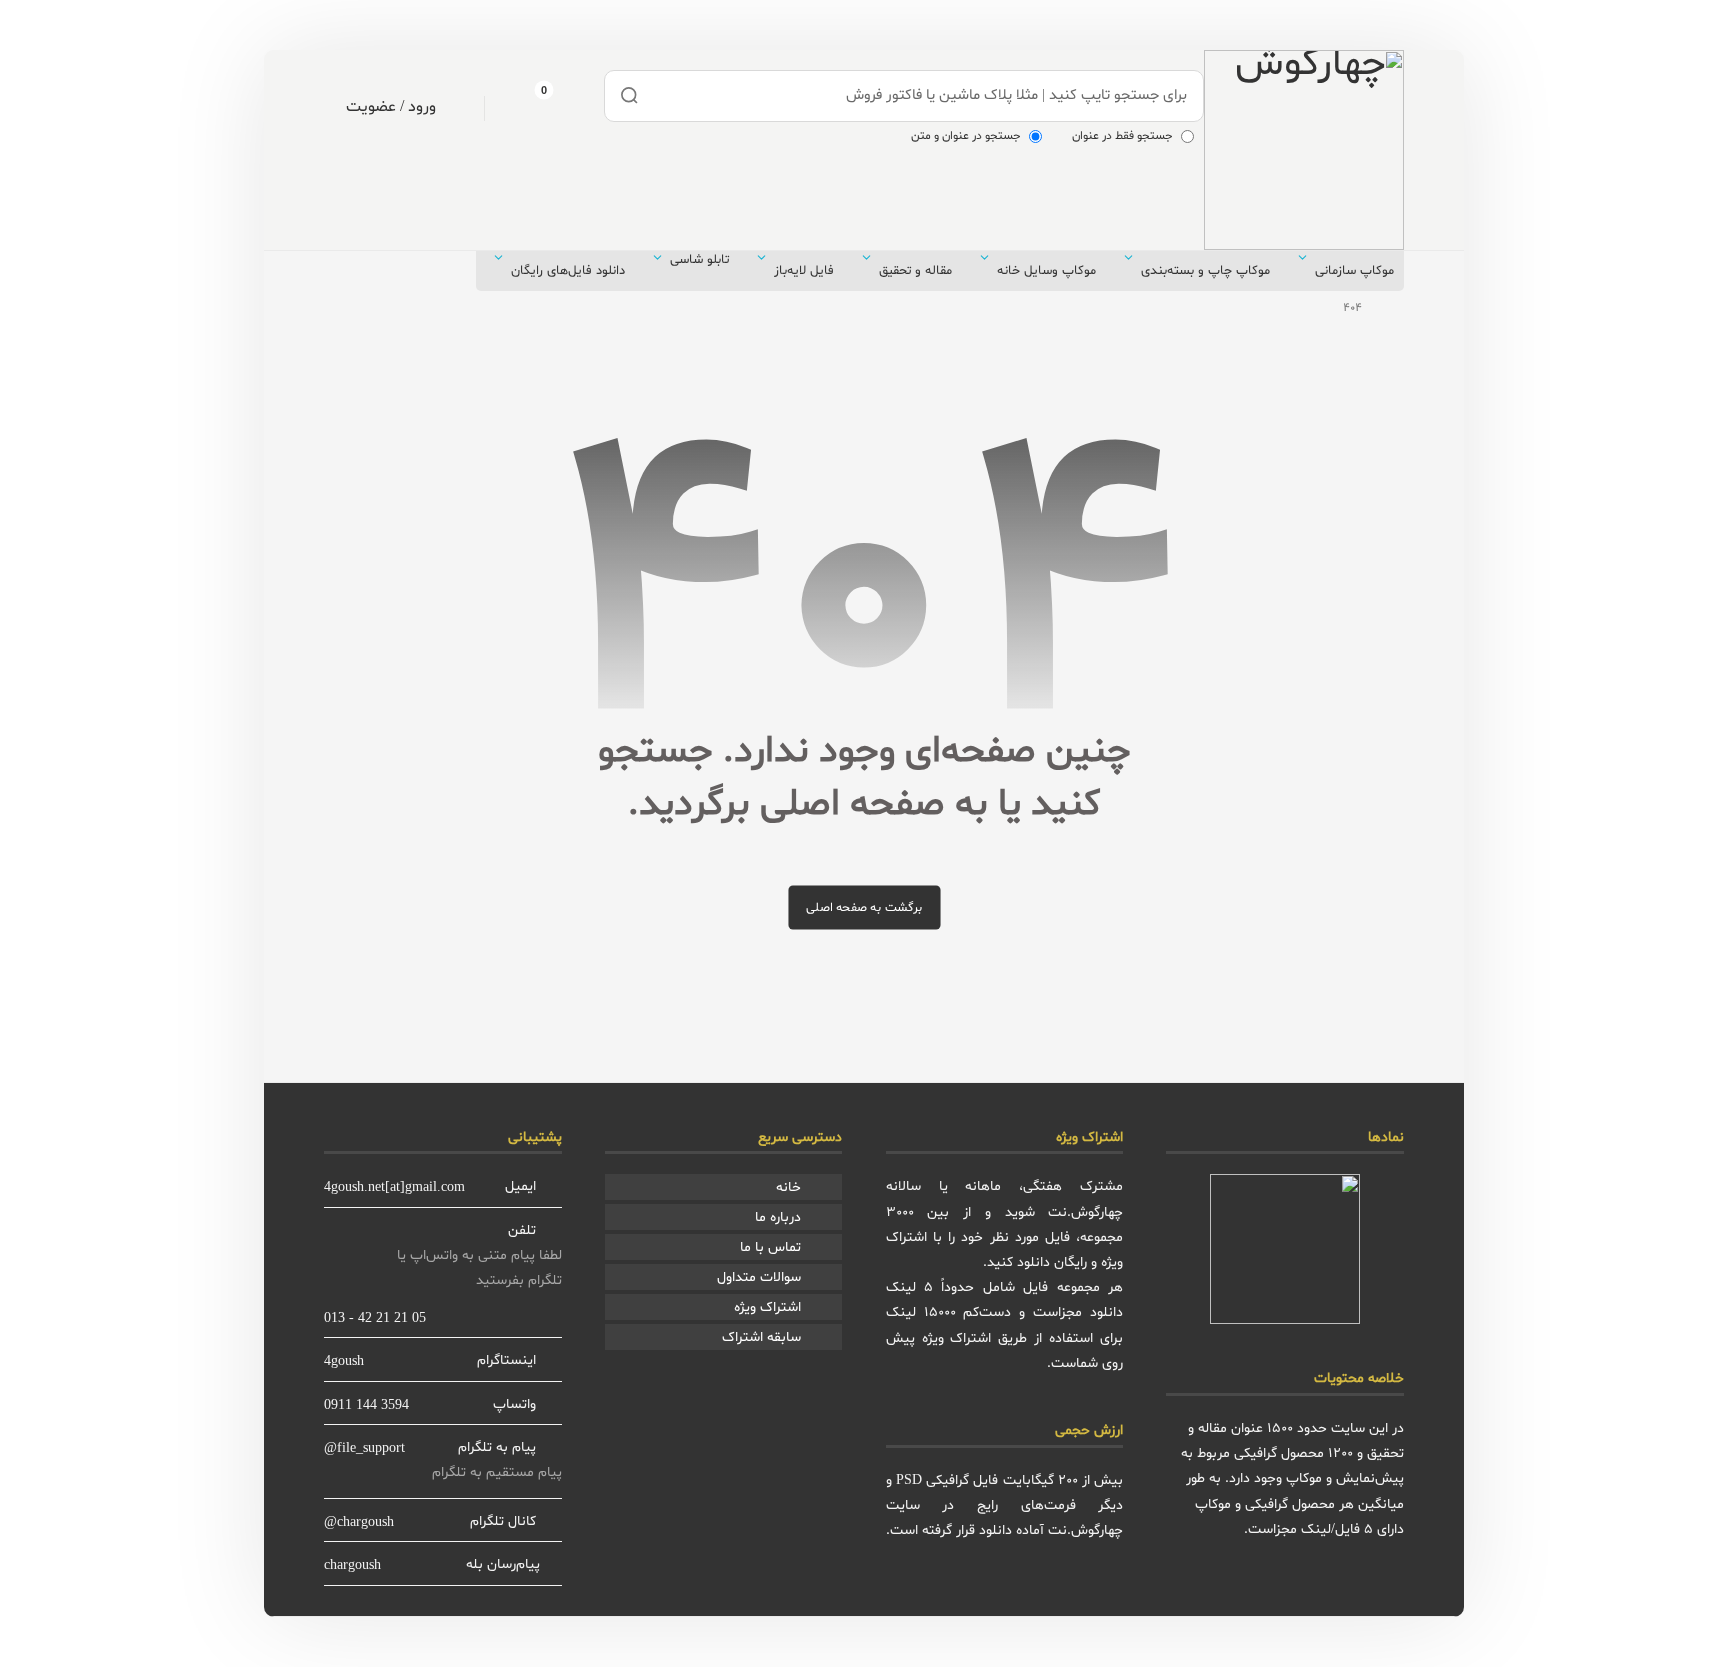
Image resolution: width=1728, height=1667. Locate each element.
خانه (788, 1187)
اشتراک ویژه (767, 1307)
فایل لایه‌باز (804, 271)
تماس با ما (770, 1247)
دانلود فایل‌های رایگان (568, 271)
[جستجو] (630, 96)
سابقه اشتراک (761, 1337)
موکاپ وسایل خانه (1046, 271)
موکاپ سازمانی (1354, 271)
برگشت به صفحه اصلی (864, 907)
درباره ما (778, 1217)
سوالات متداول (759, 1277)
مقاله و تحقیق (915, 271)
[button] (528, 106)
